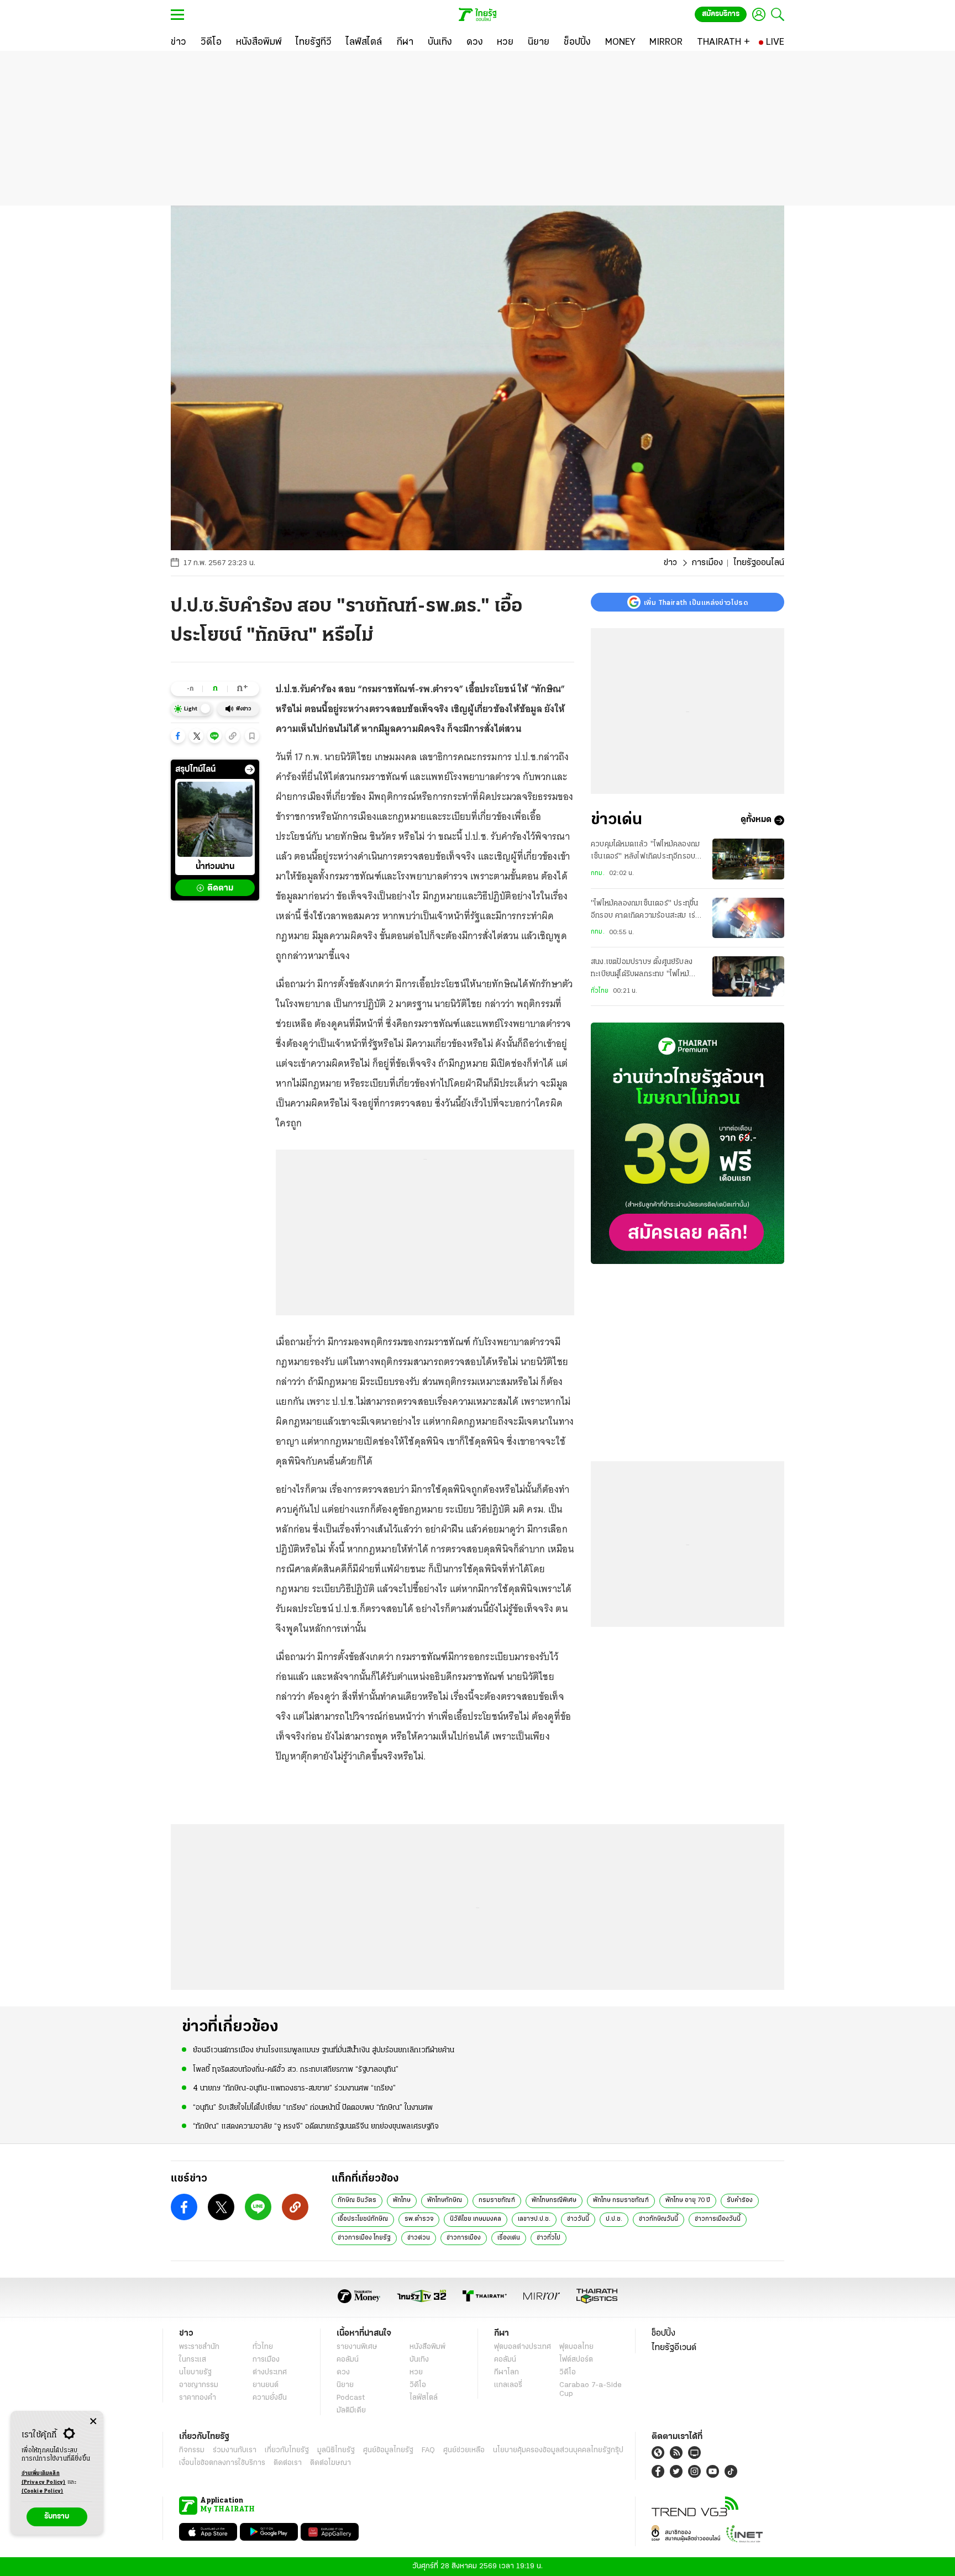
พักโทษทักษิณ (445, 2200)
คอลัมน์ (348, 2360)
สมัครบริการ (721, 14)
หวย (416, 2372)
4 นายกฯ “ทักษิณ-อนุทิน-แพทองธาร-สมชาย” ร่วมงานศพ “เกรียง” (294, 2088)
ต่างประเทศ (270, 2372)
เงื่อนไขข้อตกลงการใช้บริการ (222, 2463)
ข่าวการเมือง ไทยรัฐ (364, 2238)
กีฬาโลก (507, 2372)
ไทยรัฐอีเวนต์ (674, 2348)
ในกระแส (193, 2360)
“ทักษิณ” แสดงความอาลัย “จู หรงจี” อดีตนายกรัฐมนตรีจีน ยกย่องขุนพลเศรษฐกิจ (316, 2127)
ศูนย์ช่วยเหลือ (464, 2450)
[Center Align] (93, 2422)
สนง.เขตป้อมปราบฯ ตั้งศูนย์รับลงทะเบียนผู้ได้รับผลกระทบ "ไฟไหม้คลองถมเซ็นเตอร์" (642, 970)
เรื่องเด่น (509, 2238)
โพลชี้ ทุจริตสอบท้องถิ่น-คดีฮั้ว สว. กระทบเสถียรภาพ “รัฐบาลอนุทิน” (296, 2070)
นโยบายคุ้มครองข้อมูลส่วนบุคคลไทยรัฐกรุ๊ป (558, 2450)
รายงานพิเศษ (357, 2347)
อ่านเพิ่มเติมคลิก (44, 2478)
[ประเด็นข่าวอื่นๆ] (250, 770)
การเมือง (707, 563)
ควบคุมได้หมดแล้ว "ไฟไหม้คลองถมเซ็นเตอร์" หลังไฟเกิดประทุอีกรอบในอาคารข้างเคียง (647, 852)
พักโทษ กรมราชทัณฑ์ (621, 2200)
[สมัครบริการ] (688, 1143)
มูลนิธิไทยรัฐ (336, 2450)
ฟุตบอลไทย (576, 2347)
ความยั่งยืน (270, 2398)
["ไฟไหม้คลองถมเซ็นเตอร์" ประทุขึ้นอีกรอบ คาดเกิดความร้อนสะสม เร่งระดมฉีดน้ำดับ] (748, 918)
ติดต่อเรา (288, 2463)
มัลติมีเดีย (351, 2411)
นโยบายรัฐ (195, 2372)
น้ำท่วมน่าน (215, 867)
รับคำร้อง (740, 2200)
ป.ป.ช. (614, 2219)
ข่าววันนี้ (578, 2219)
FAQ (428, 2450)
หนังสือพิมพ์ (427, 2347)
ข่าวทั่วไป (549, 2238)
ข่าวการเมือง (464, 2238)
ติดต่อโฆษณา (330, 2463)
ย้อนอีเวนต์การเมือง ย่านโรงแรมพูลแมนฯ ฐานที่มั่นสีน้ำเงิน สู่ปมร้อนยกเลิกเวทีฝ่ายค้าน (324, 2050)
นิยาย (345, 2385)
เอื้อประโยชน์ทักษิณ (363, 2219)
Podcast (351, 2398)
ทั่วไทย (600, 991)
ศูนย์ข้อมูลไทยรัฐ (388, 2450)
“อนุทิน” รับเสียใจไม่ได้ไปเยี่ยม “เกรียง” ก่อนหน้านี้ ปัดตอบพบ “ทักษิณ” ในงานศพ (313, 2108)
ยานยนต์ (266, 2385)
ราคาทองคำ (198, 2398)
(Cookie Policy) (43, 2491)
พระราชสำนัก (199, 2347)
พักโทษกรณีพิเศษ (554, 2200)
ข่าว (670, 563)
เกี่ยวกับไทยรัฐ (287, 2450)
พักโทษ (402, 2200)
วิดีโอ (418, 2385)
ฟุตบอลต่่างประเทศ (523, 2347)
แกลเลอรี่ (508, 2385)
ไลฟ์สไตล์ (424, 2398)
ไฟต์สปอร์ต (576, 2360)
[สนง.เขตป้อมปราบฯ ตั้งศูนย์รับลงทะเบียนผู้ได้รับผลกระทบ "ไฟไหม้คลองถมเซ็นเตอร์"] (748, 976)
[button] (178, 736)
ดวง (343, 2372)
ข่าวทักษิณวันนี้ (658, 2219)
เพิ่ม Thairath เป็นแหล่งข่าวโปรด (696, 602)
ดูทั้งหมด (756, 820)
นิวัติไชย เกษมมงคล (476, 2219)
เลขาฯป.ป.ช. (534, 2219)
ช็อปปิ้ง (663, 2333)
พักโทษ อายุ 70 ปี (688, 2200)
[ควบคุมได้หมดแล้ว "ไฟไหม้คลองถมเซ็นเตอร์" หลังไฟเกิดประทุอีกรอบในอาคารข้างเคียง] (748, 859)
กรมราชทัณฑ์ (497, 2200)
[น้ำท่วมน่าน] (215, 819)
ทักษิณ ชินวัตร (357, 2200)
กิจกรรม (192, 2450)
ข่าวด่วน (419, 2238)
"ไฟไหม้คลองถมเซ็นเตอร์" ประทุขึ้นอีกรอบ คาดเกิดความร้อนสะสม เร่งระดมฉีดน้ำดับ (645, 911)
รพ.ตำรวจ (419, 2219)
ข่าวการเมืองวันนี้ (718, 2219)
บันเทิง (419, 2360)
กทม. (598, 873)
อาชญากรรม (199, 2385)
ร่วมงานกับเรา (235, 2450)
